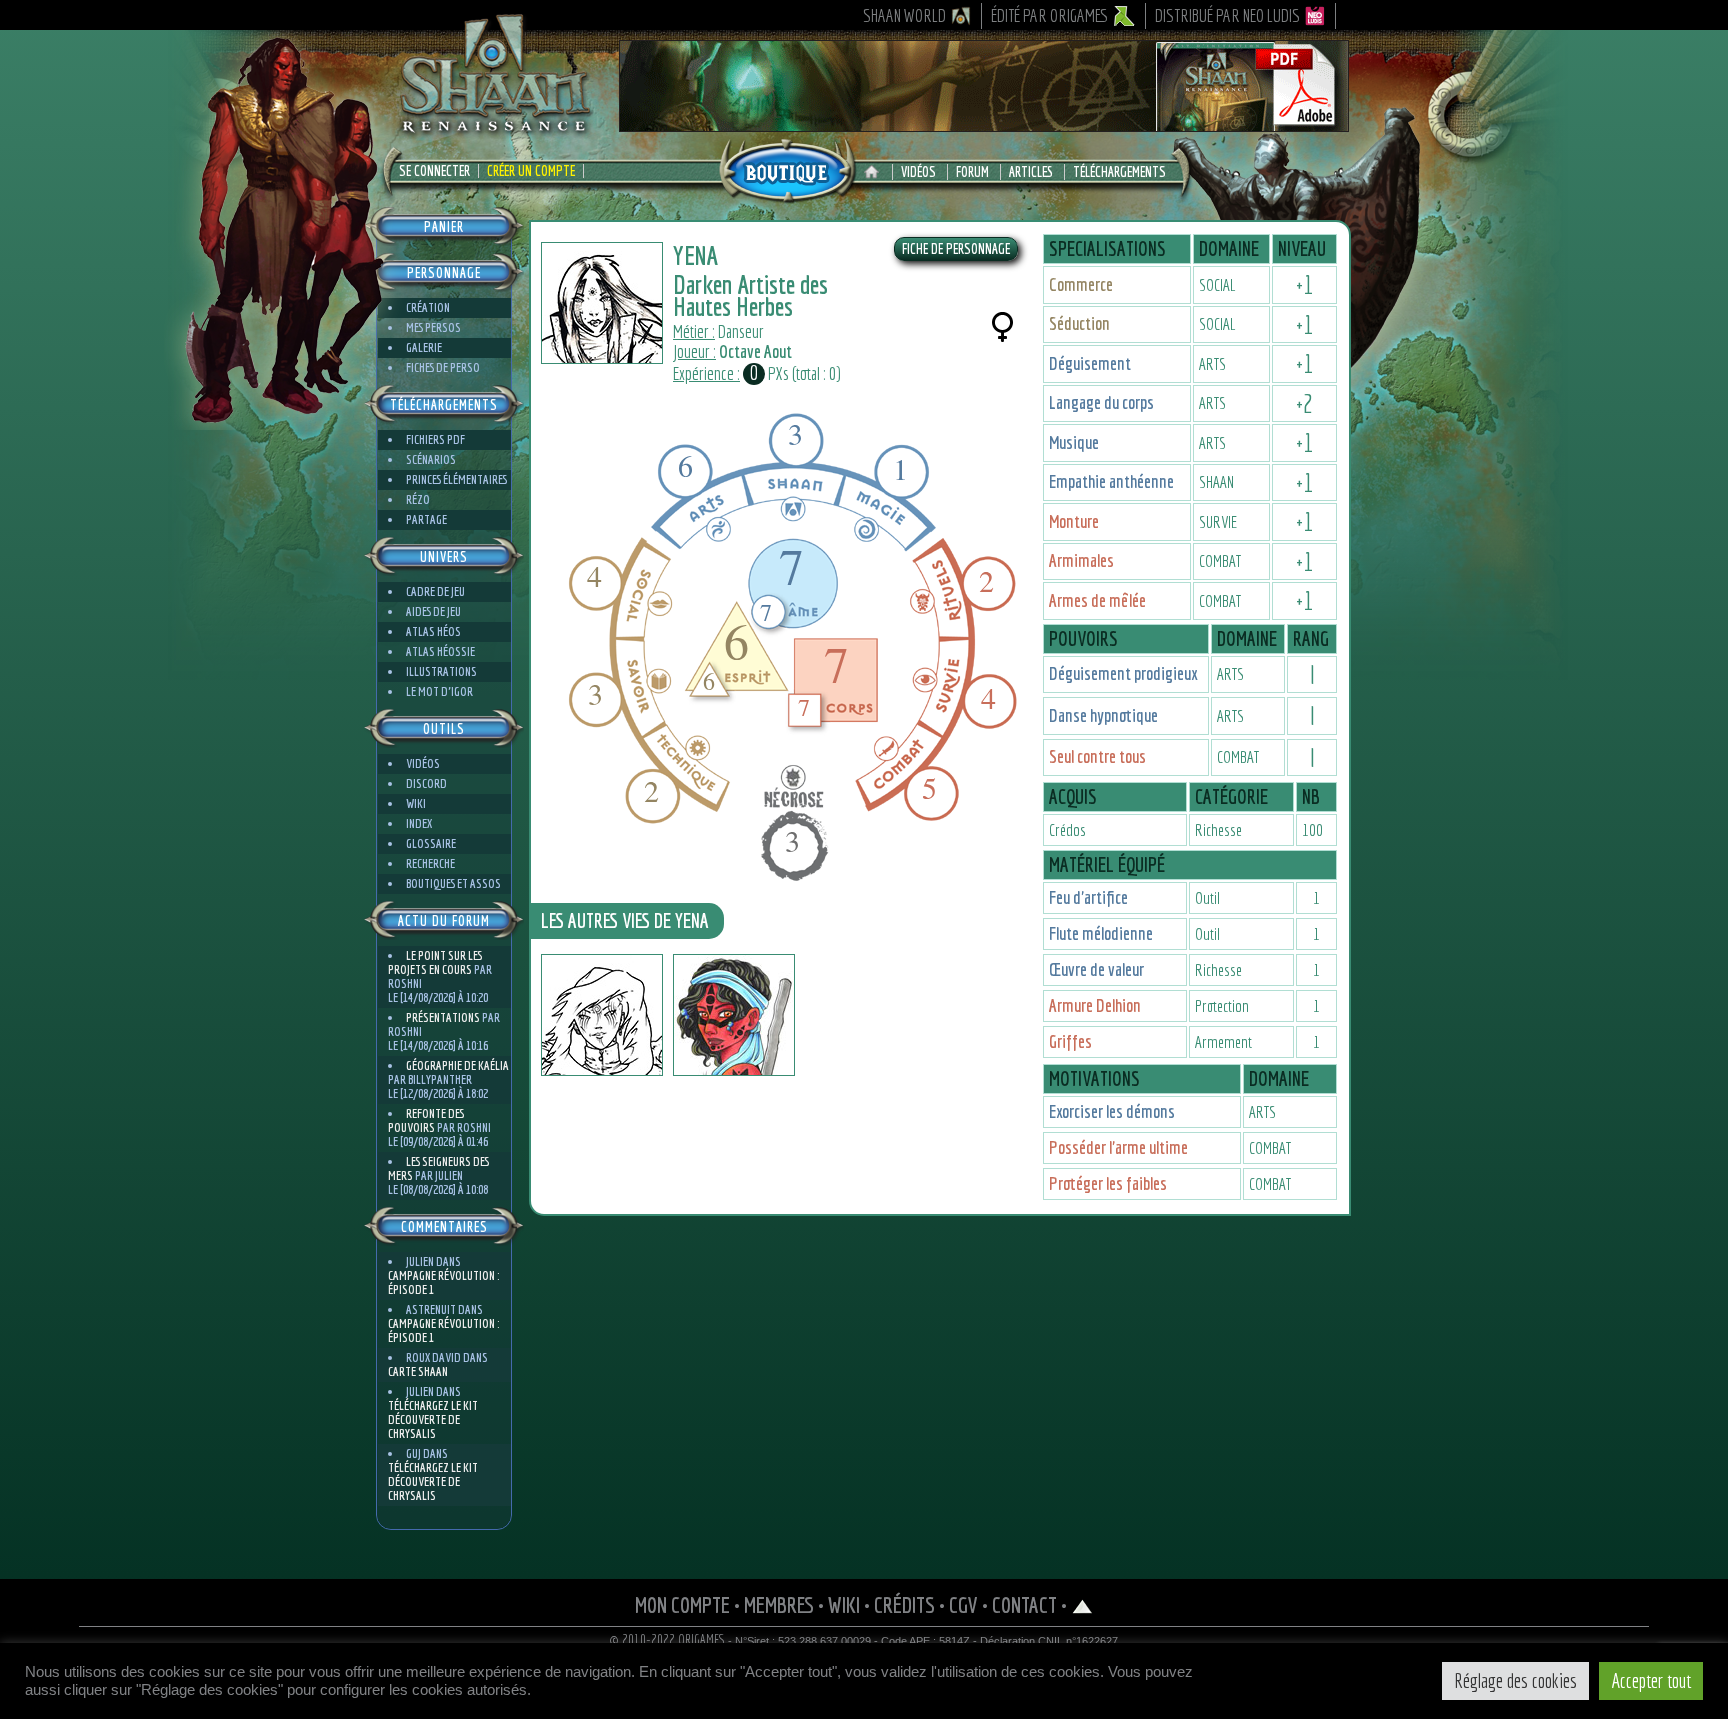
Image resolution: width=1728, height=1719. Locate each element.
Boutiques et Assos (453, 883)
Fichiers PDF (435, 439)
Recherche (430, 863)
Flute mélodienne (1101, 933)
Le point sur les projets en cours (435, 962)
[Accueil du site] (876, 172)
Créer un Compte (531, 171)
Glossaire (431, 843)
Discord (426, 783)
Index (419, 823)
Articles (1031, 172)
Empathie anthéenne (1111, 481)
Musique (1074, 442)
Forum (972, 172)
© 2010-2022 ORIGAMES (667, 1640)
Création (428, 307)
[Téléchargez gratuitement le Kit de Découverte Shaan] (984, 123)
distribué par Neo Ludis (1227, 15)
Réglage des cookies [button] (1515, 1680)
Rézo (418, 499)
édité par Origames (1050, 15)
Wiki (416, 803)
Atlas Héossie (440, 651)
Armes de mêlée (1097, 600)
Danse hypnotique (1103, 715)
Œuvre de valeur (1096, 969)
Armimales (1081, 560)
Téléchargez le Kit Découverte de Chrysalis (433, 1419)
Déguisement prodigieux (1123, 673)
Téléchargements (1119, 172)
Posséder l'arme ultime (1118, 1147)
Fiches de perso (443, 367)
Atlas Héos (433, 631)
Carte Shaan (418, 1371)
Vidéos (918, 172)
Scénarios (431, 459)
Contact (1024, 1604)
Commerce (1081, 284)
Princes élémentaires (456, 479)
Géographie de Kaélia (457, 1065)
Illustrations (441, 671)
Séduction (1079, 323)
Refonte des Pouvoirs (426, 1120)
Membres (779, 1604)
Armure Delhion (1095, 1005)
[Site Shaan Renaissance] (494, 131)
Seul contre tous (1097, 756)
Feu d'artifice (1088, 897)
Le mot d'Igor (439, 691)
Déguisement (1090, 363)
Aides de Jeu (433, 611)
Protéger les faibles (1108, 1183)
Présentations (443, 1017)
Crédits (904, 1604)
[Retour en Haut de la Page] (1082, 1604)
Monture (1074, 521)
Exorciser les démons (1112, 1111)
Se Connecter (434, 171)
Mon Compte (682, 1604)
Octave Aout (755, 351)
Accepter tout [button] (1651, 1680)
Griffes (1070, 1041)
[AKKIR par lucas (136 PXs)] (734, 1015)
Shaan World (904, 15)
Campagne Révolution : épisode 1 (443, 1282)
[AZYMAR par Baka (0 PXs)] (602, 1015)
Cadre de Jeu (435, 591)
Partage (426, 519)
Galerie (424, 347)
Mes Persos (433, 327)
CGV (963, 1604)
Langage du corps (1101, 402)
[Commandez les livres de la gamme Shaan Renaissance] (787, 169)
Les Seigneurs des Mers (438, 1168)
